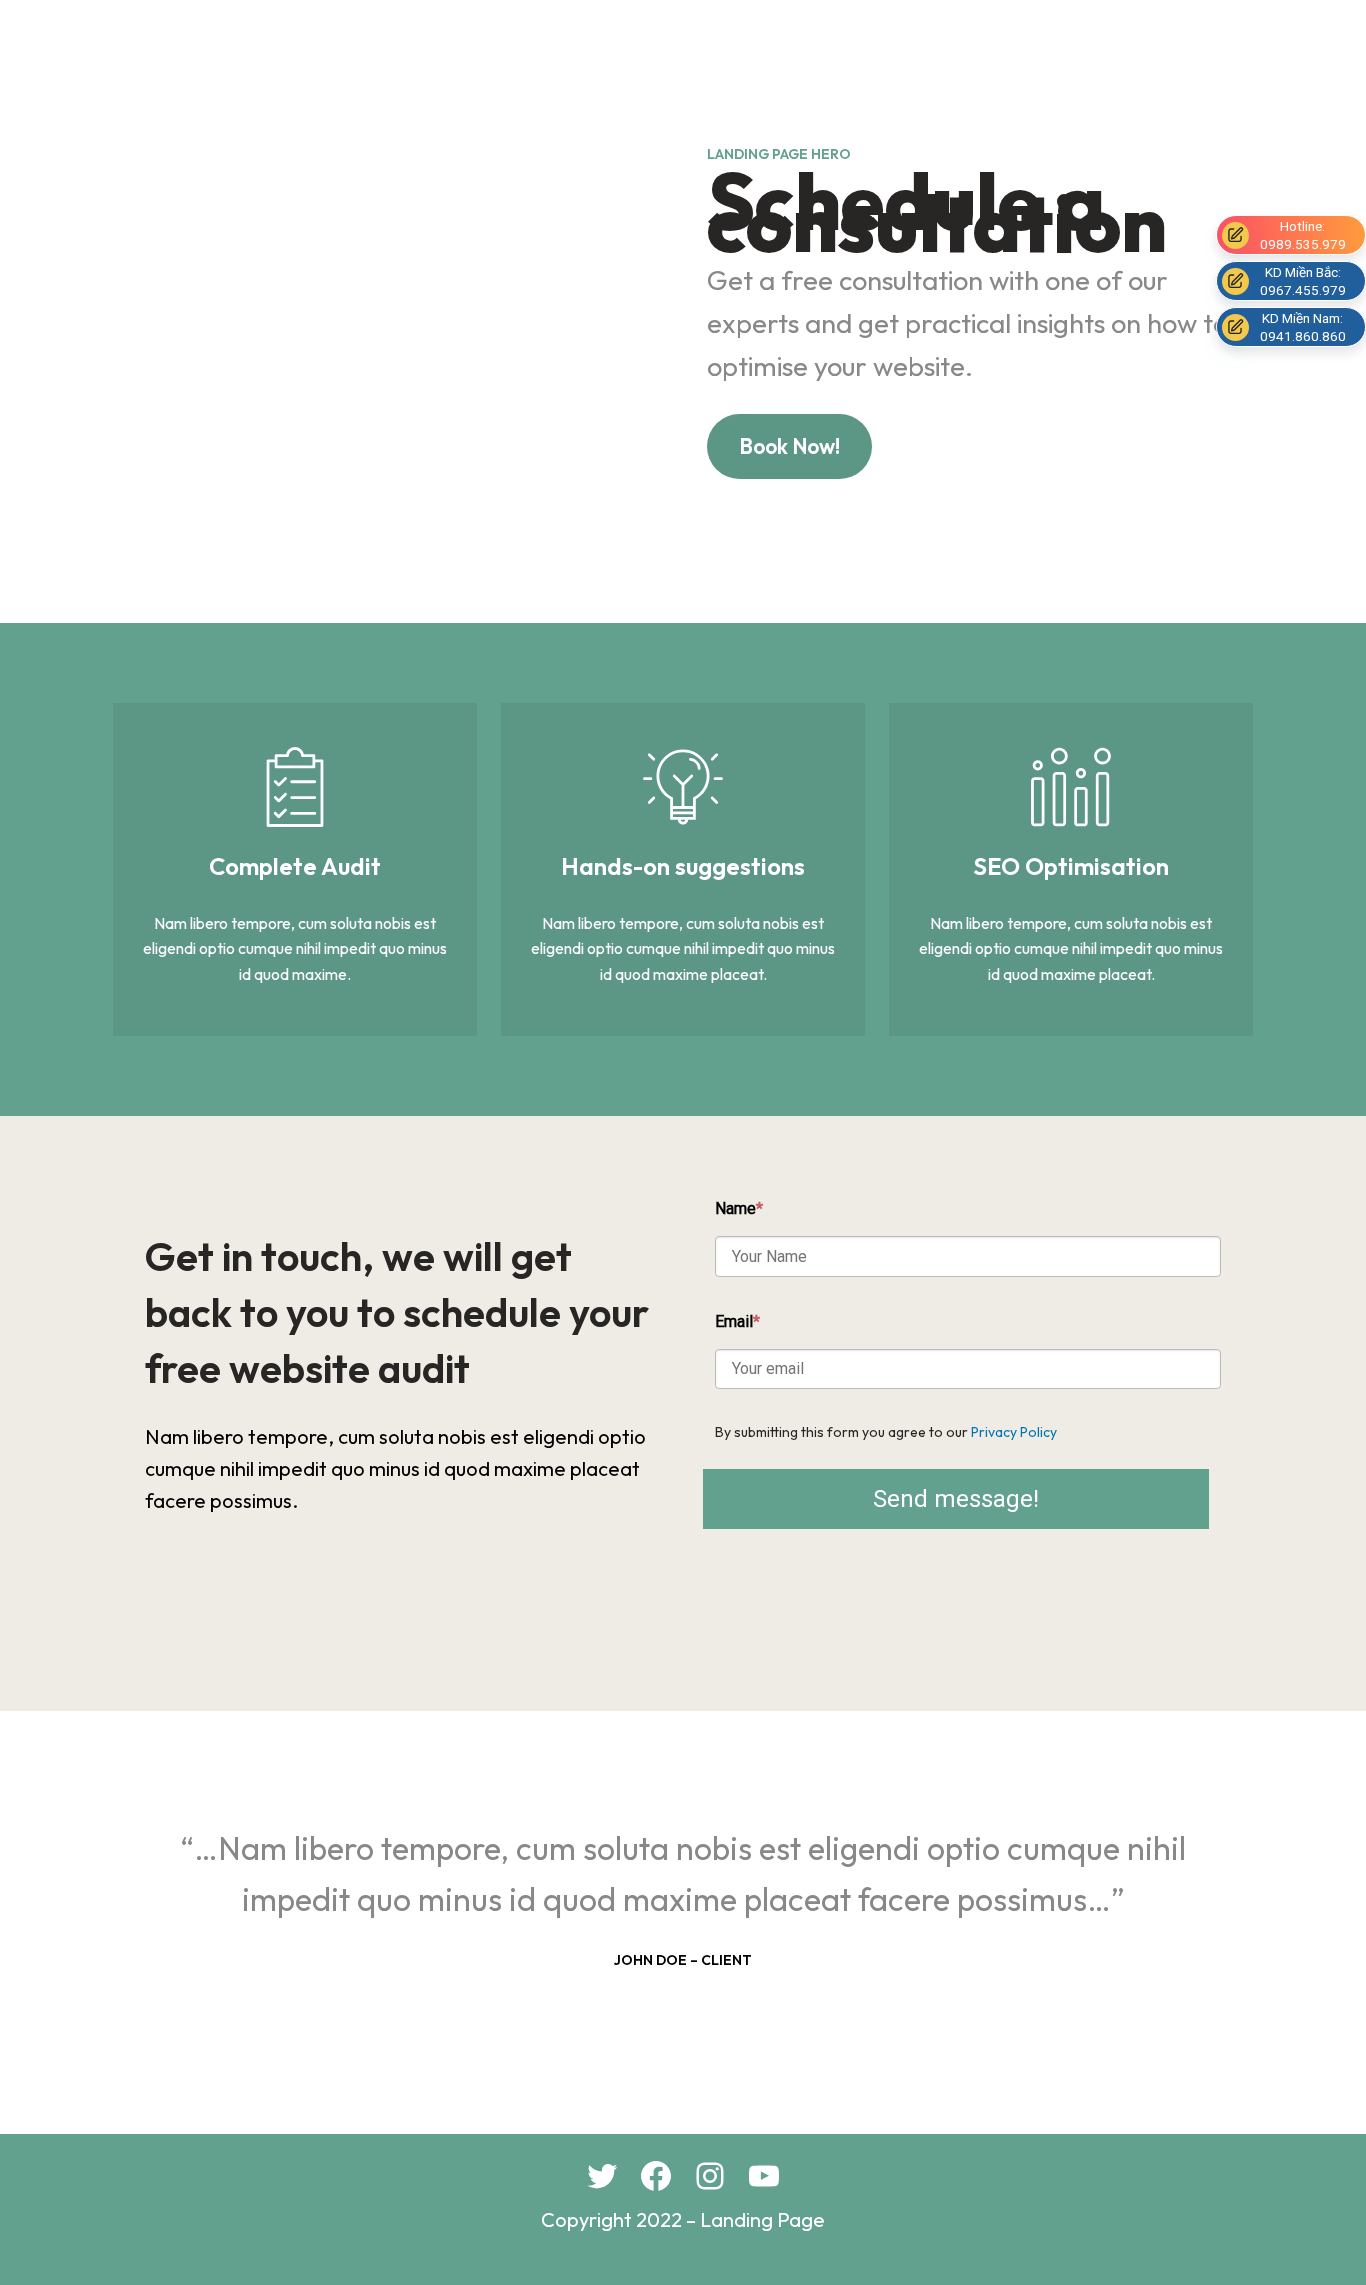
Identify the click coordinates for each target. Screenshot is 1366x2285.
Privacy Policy (1014, 1432)
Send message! (956, 1499)
